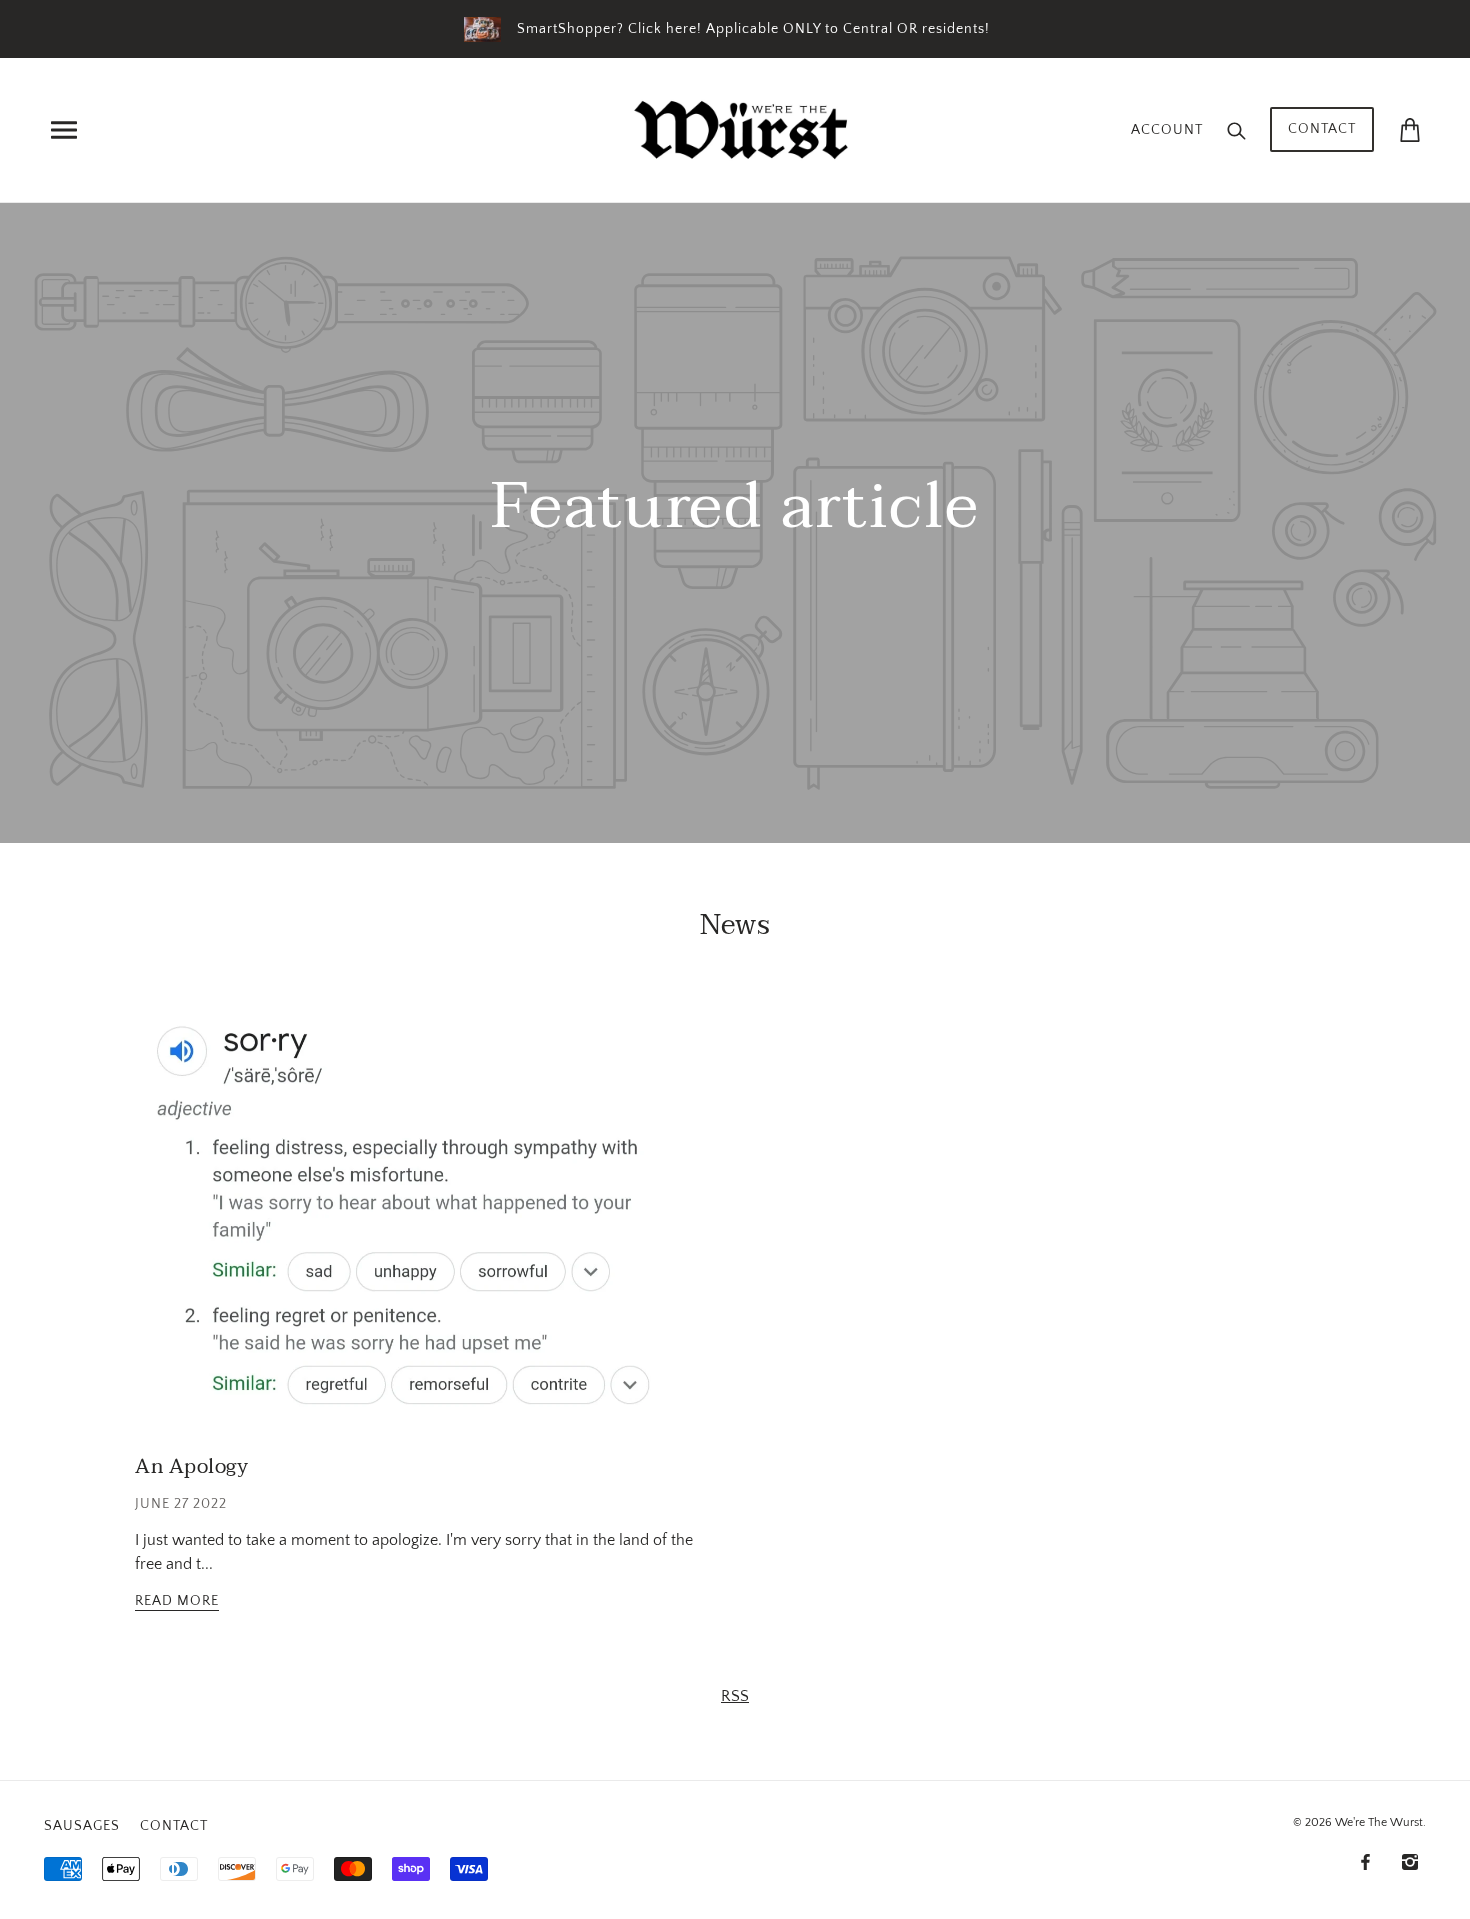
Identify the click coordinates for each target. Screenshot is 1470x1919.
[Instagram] (1410, 1861)
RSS (735, 1696)
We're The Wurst (1379, 1822)
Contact (1322, 129)
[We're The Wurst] (741, 128)
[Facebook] (1365, 1861)
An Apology (191, 1467)
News (735, 925)
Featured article (735, 516)
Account (1167, 130)
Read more (177, 1601)
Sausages (82, 1826)
